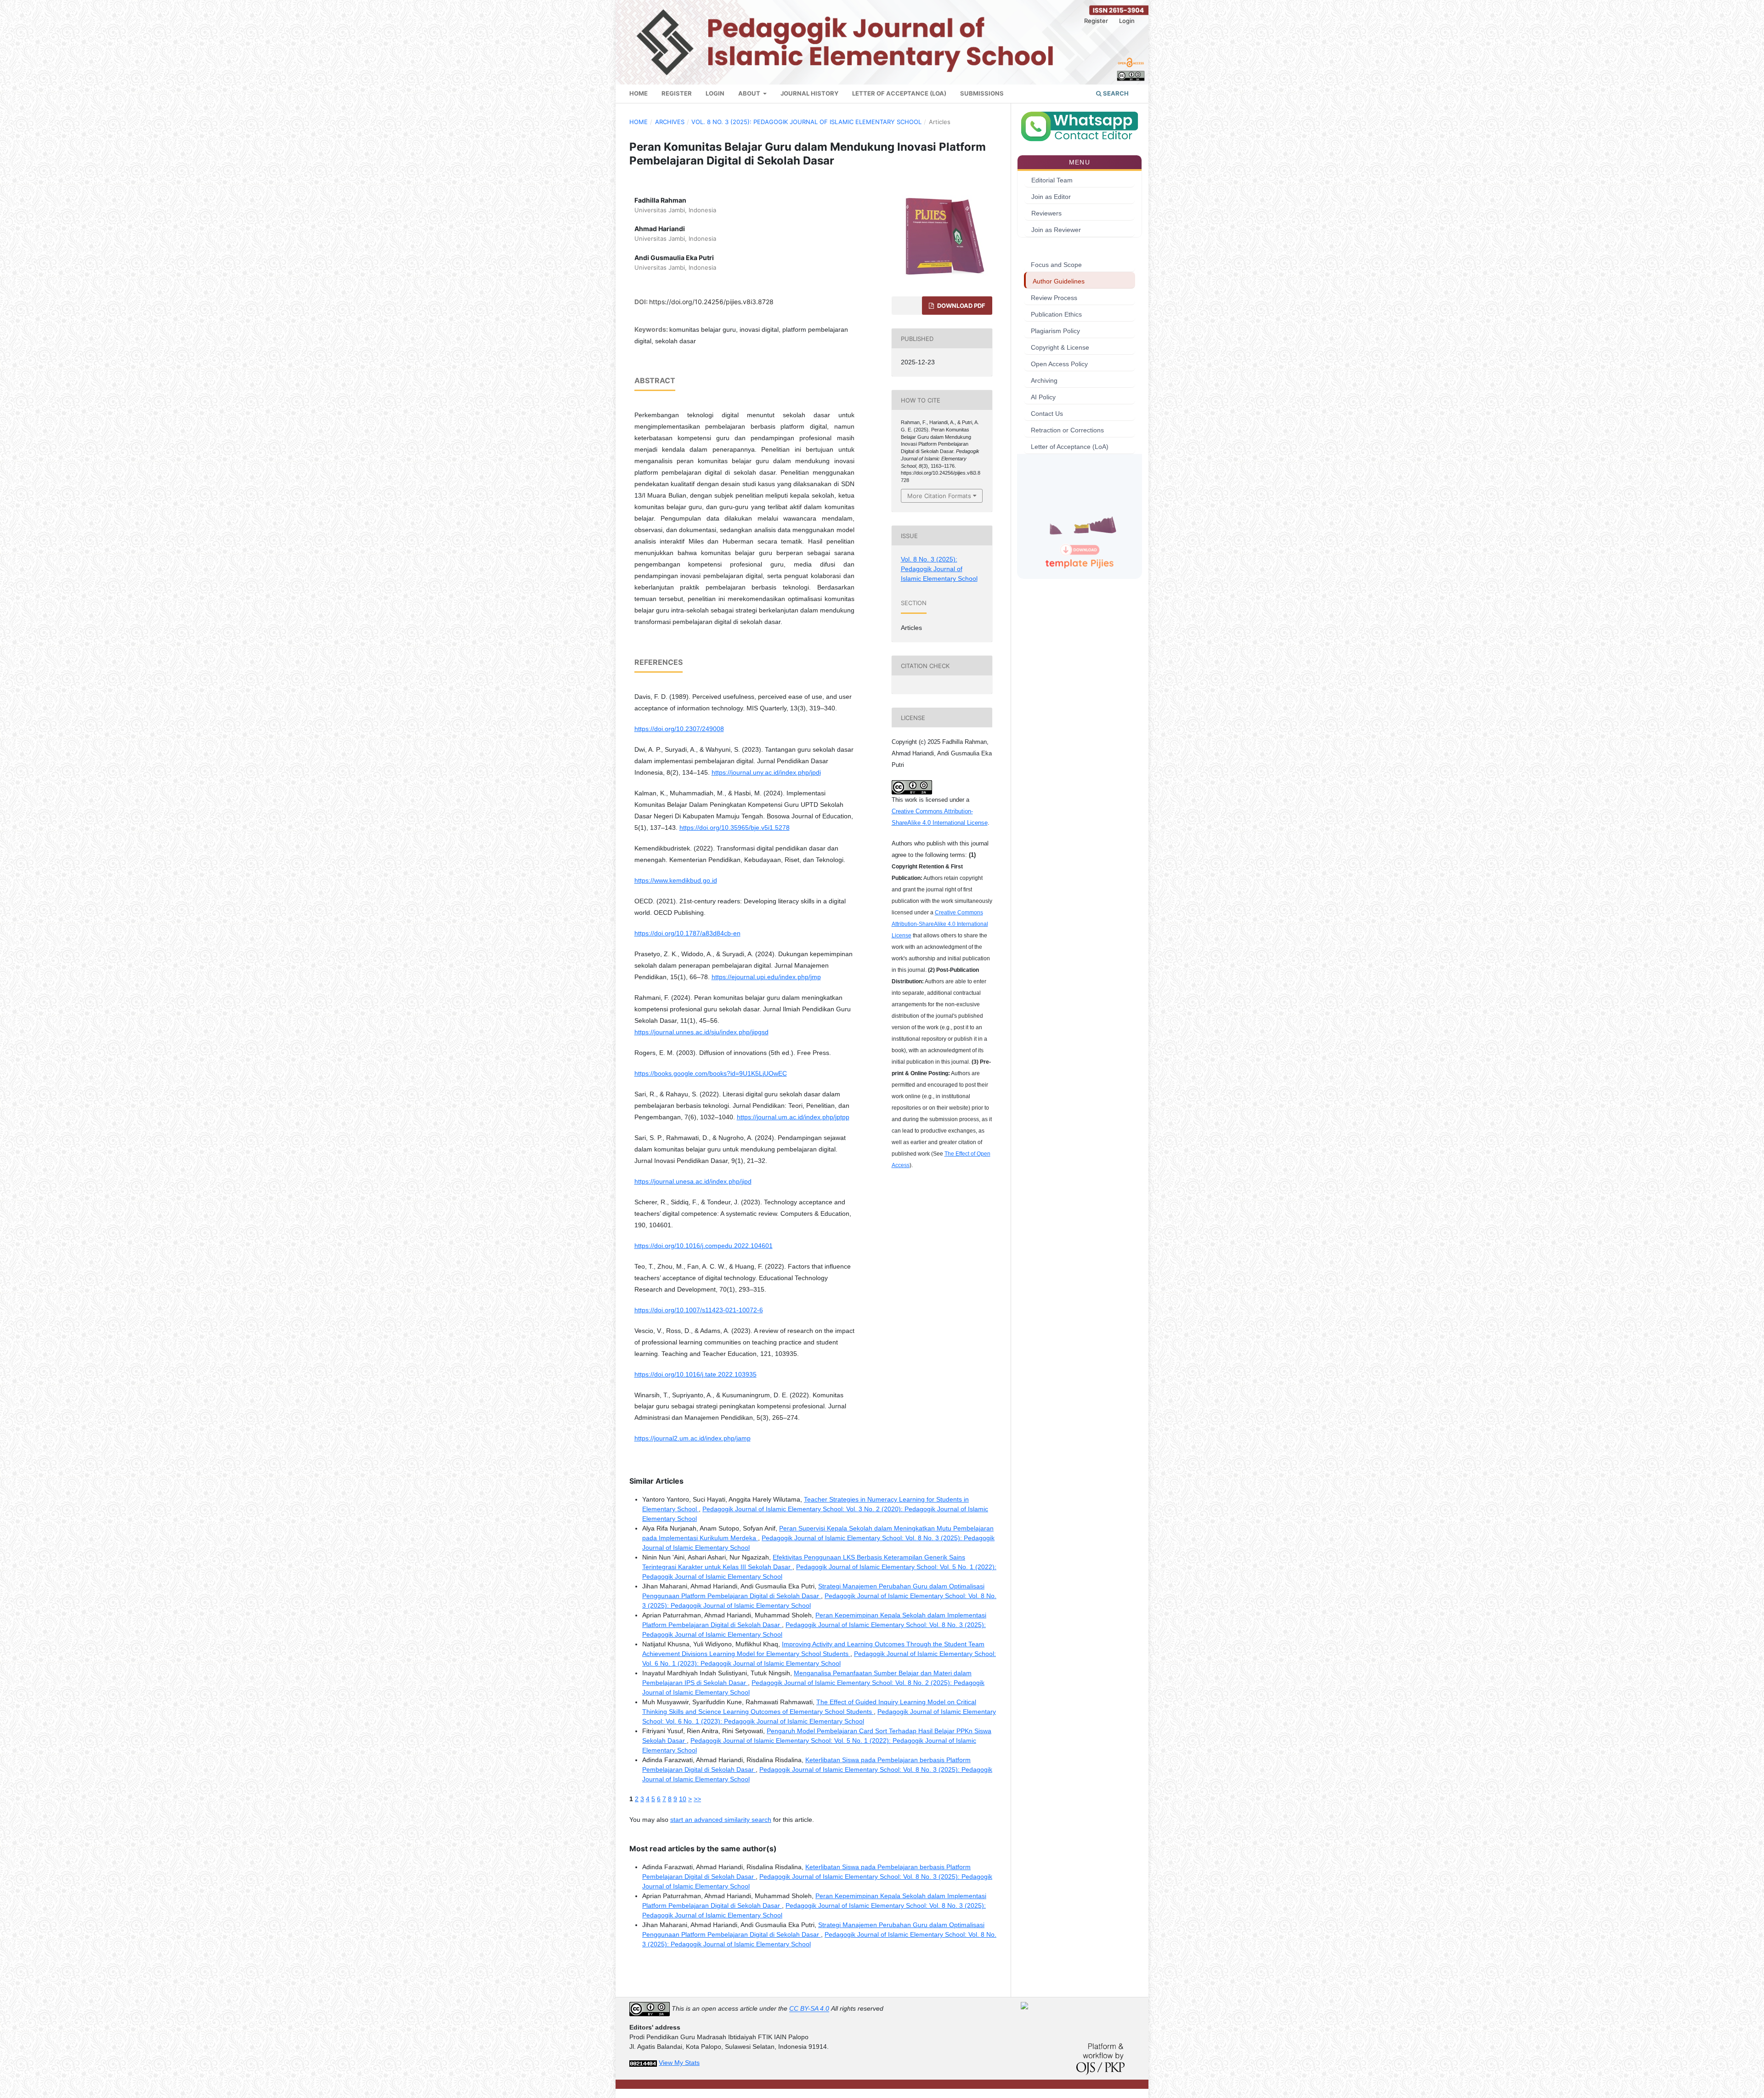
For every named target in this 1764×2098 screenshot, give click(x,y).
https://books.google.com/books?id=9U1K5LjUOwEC (711, 1073)
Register (677, 93)
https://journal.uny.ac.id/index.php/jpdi (766, 772)
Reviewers (1046, 213)
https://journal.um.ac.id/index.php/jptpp (793, 1117)
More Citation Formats (939, 496)
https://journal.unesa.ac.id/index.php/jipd (693, 1181)
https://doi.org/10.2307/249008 (679, 729)
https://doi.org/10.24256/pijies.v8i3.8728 (711, 302)
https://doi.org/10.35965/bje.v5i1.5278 (735, 828)
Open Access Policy (1059, 364)
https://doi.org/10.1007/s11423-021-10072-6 (699, 1310)
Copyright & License (1060, 347)
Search (1115, 93)
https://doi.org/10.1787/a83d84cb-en (687, 933)
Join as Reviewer (1056, 230)
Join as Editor (1051, 197)
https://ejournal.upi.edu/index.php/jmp (766, 977)
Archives (670, 122)
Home (639, 93)
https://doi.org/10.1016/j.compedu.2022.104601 (704, 1246)
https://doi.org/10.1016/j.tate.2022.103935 (695, 1374)
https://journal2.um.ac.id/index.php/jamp (693, 1438)
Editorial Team (1052, 180)
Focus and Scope (1056, 265)
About (750, 93)
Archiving (1044, 380)
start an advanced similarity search (721, 1820)
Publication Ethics (1056, 314)
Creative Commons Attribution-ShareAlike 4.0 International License (940, 924)
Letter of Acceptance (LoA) (899, 93)
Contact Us (1047, 414)
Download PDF (961, 306)
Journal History (809, 93)
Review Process (1054, 298)
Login (715, 93)
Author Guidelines (1059, 281)
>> (697, 1799)
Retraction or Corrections (1067, 430)
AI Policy (1043, 397)
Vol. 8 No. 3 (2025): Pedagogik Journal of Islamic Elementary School (806, 122)
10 (683, 1799)
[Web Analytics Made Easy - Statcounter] (643, 2063)
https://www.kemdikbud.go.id (676, 880)
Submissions (982, 93)
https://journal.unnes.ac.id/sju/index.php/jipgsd (701, 1032)
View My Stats (679, 2063)
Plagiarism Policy (1055, 331)
